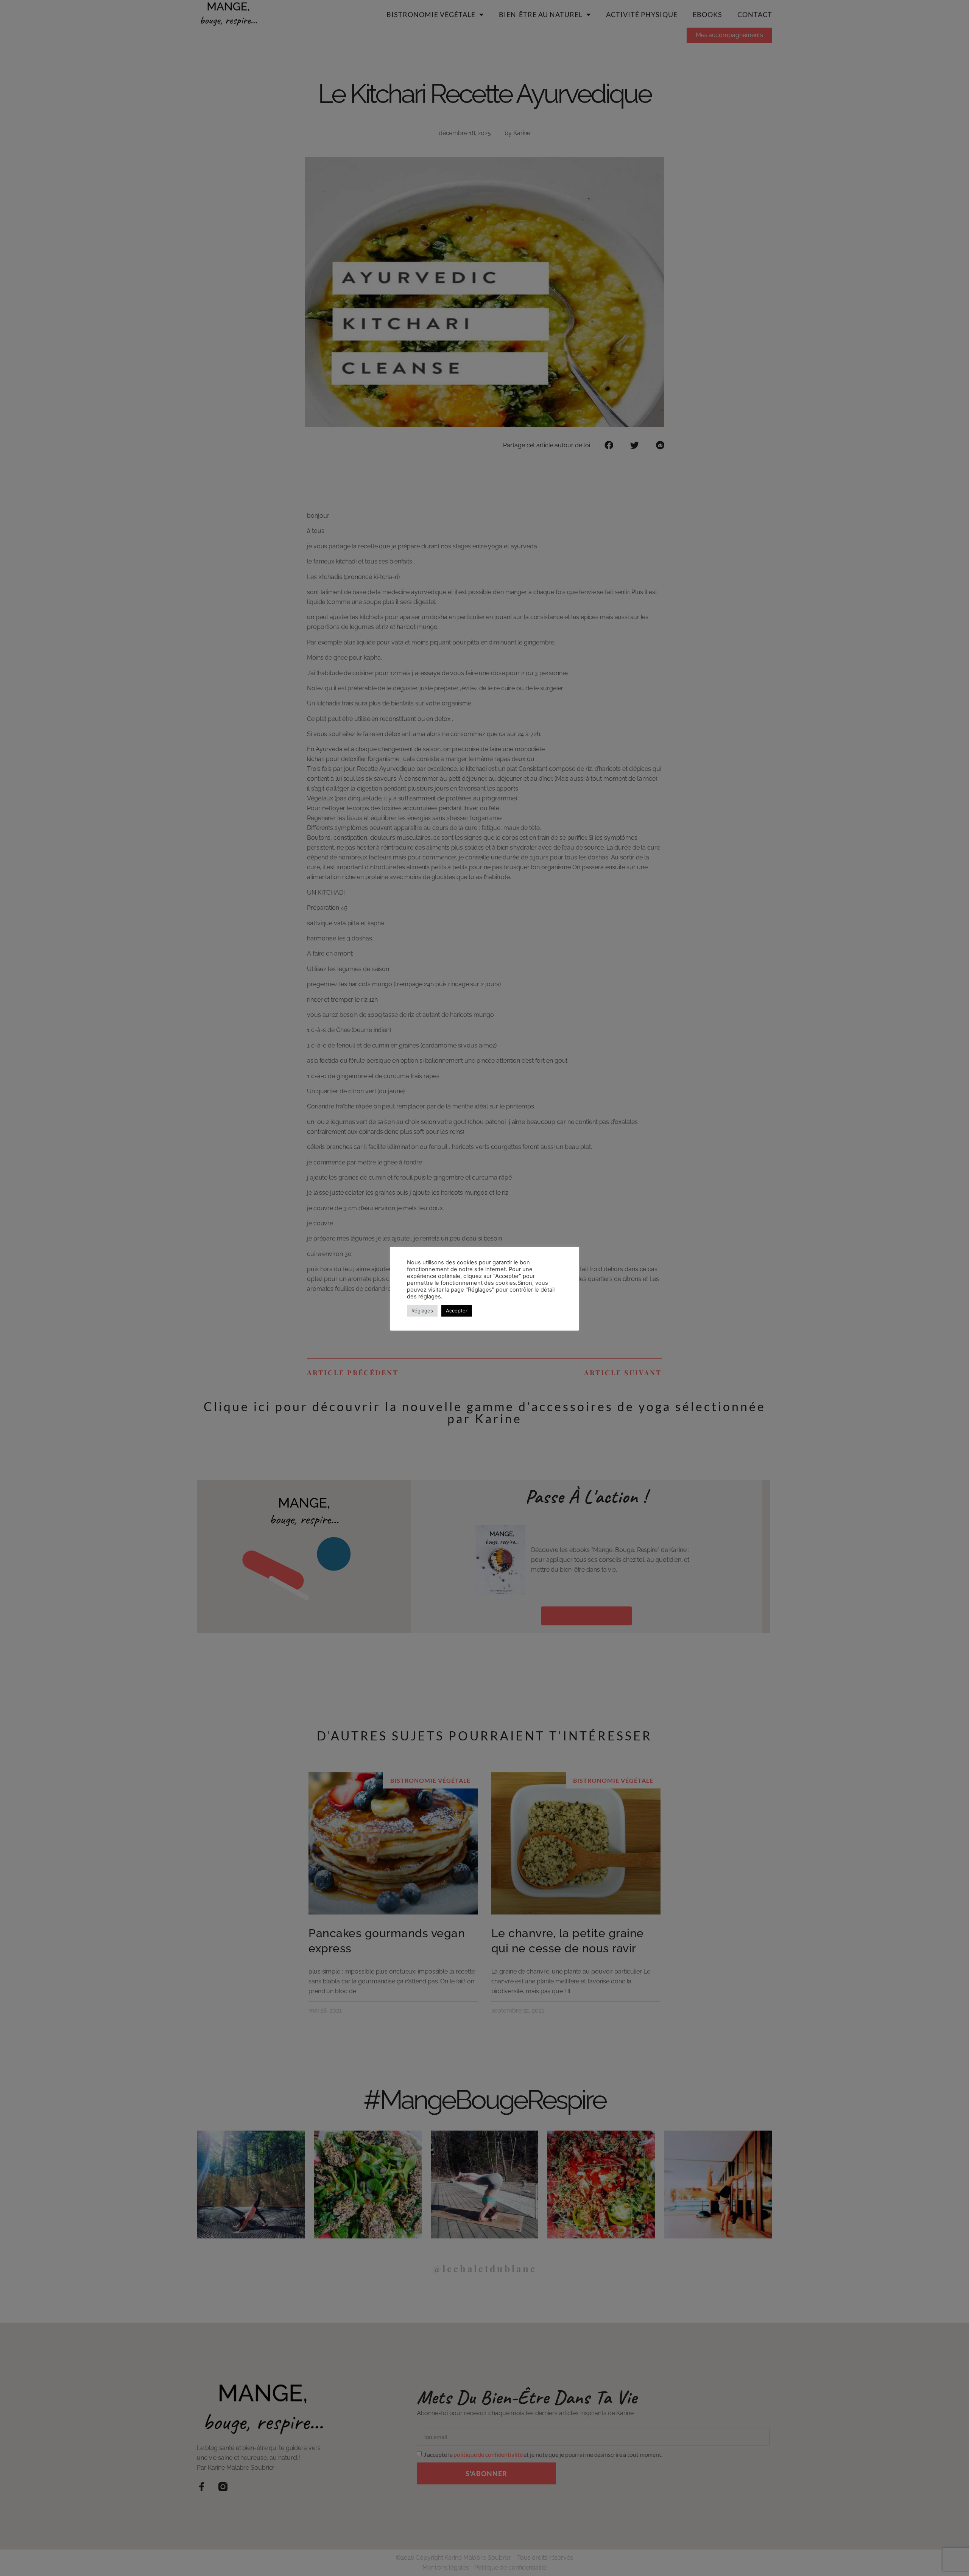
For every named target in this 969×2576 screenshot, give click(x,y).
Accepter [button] (457, 1311)
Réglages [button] (422, 1311)
